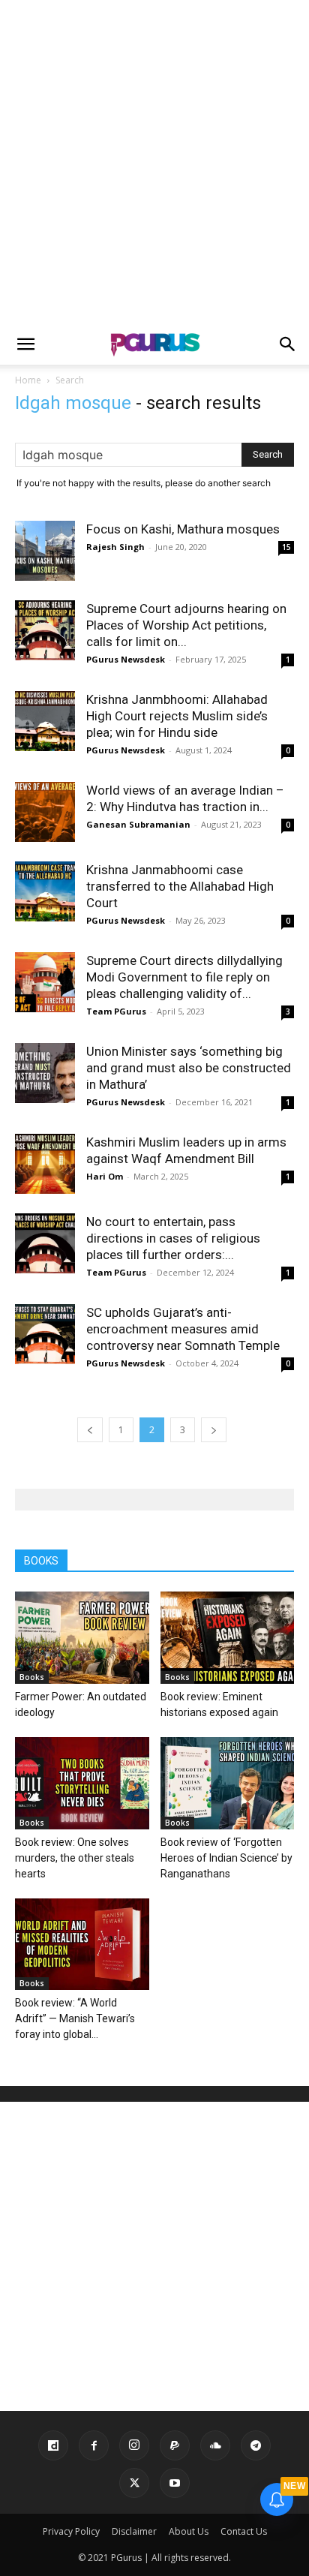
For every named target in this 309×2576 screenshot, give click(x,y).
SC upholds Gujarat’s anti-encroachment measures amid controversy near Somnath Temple (183, 1329)
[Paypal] (175, 2445)
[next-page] (214, 1430)
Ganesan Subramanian (138, 824)
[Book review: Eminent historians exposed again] (228, 1638)
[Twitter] (134, 2483)
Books (32, 1677)
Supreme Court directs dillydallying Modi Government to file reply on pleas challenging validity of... (184, 977)
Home (28, 380)
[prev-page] (90, 1430)
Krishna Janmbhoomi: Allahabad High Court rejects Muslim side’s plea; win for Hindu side (177, 716)
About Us (189, 2531)
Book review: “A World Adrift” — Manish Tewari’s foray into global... (75, 2018)
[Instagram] (134, 2445)
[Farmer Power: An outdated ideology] (82, 1638)
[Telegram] (256, 2445)
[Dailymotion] (53, 2445)
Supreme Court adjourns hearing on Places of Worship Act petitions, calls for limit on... (186, 625)
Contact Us (244, 2531)
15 (286, 547)
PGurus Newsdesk (126, 659)
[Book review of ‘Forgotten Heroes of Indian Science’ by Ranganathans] (228, 1783)
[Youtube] (175, 2483)
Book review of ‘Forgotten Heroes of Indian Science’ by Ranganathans (226, 1858)
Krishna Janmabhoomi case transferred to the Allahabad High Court (180, 886)
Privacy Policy (71, 2531)
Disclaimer (134, 2531)
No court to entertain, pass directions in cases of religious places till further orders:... (173, 1238)
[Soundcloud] (215, 2445)
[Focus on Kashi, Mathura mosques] (45, 551)
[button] (25, 344)
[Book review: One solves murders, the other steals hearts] (82, 1783)
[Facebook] (94, 2445)
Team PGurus (116, 1011)
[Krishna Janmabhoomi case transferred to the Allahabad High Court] (45, 891)
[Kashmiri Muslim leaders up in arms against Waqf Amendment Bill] (45, 1164)
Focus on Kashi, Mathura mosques (183, 529)
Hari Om (105, 1176)
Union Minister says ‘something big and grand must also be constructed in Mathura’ (189, 1068)
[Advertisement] (154, 162)
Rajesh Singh (115, 547)
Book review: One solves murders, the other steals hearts (75, 1858)
